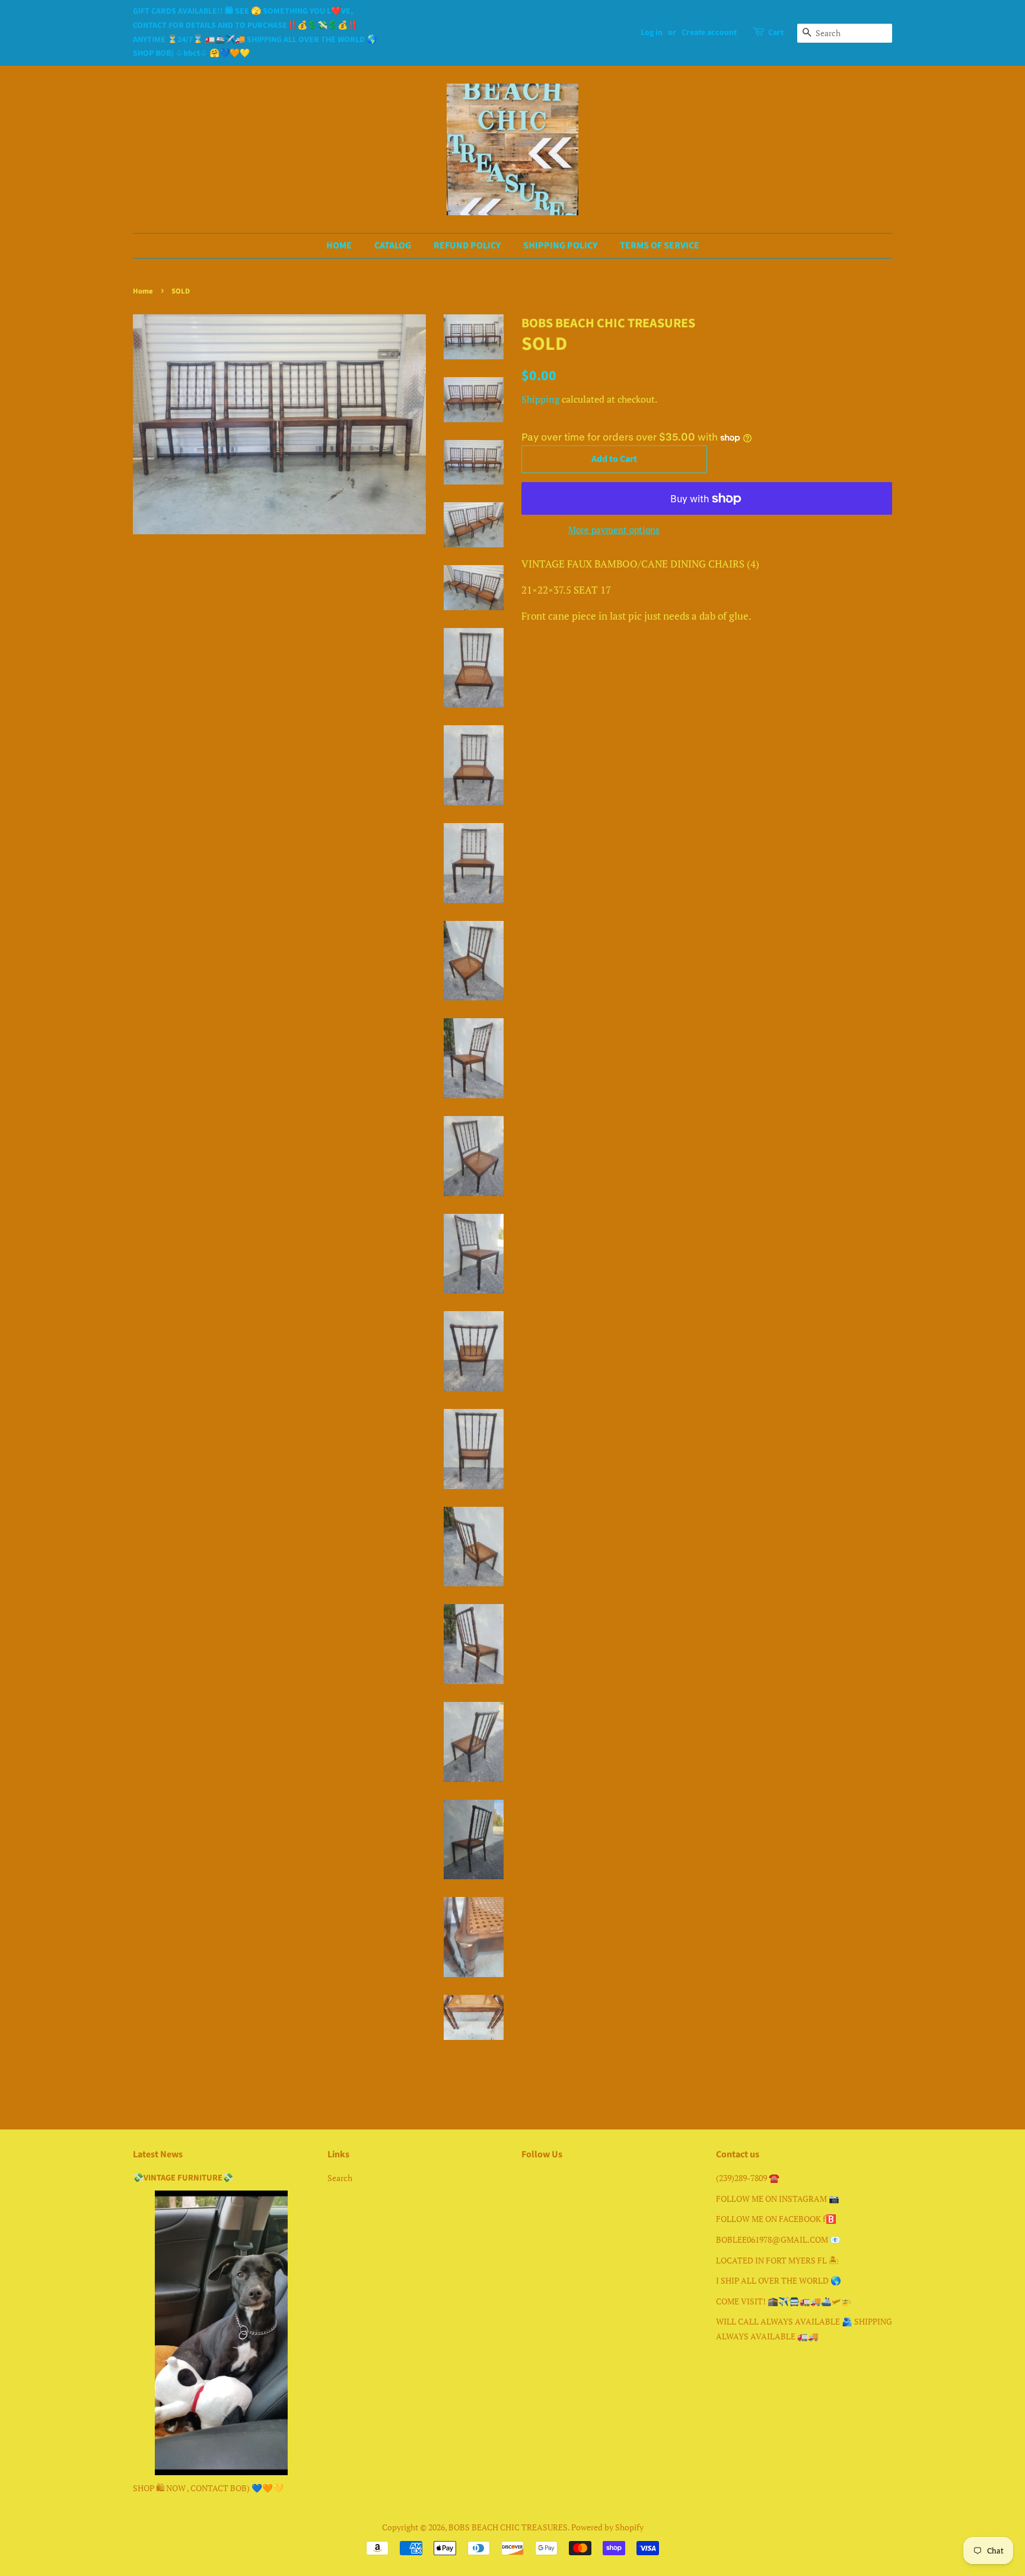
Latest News (158, 2154)
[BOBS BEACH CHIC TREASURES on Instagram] (550, 2180)
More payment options (614, 530)
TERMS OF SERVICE (660, 246)
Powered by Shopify (607, 2527)
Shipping (540, 399)
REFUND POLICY (467, 246)
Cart (776, 33)
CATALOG (393, 246)
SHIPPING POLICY (560, 246)
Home (143, 291)
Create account (709, 33)
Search (340, 2178)
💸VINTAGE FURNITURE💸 (183, 2178)
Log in (652, 33)
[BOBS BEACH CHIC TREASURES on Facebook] (528, 2180)
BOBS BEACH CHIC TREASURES (508, 2527)
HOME (339, 246)
